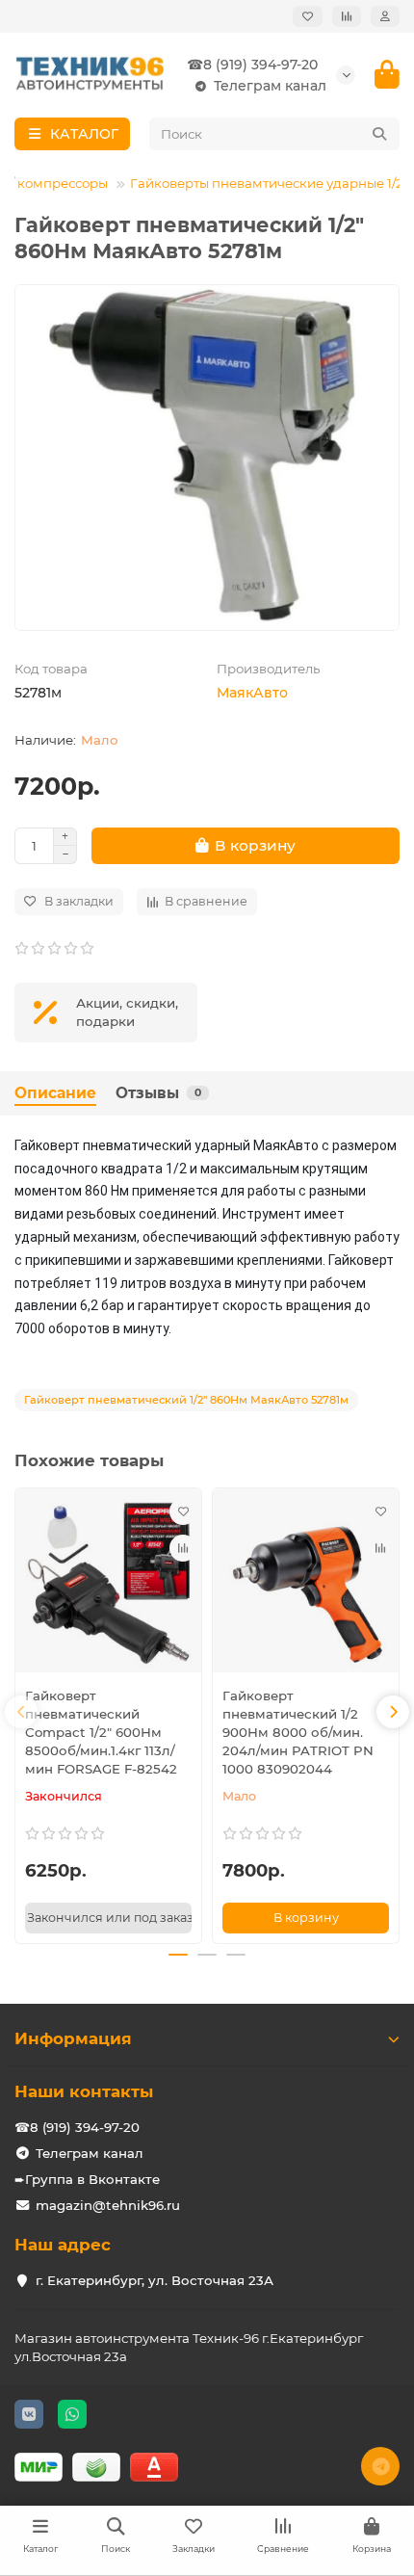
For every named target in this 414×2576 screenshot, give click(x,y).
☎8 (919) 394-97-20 (252, 65)
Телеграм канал (270, 86)
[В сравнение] (183, 1548)
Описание (55, 1093)
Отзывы (158, 1093)
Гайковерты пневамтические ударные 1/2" (269, 183)
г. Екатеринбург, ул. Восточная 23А (155, 2280)
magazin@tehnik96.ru (108, 2205)
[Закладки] (308, 16)
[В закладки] (183, 1511)
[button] (21, 1712)
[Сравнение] (347, 16)
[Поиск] (379, 134)
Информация (73, 2038)
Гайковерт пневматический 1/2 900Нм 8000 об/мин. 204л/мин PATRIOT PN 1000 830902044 (298, 1732)
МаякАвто (252, 693)
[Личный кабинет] (385, 16)
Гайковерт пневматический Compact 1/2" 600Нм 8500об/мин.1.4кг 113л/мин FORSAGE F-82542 (101, 1732)
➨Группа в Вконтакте (87, 2179)
